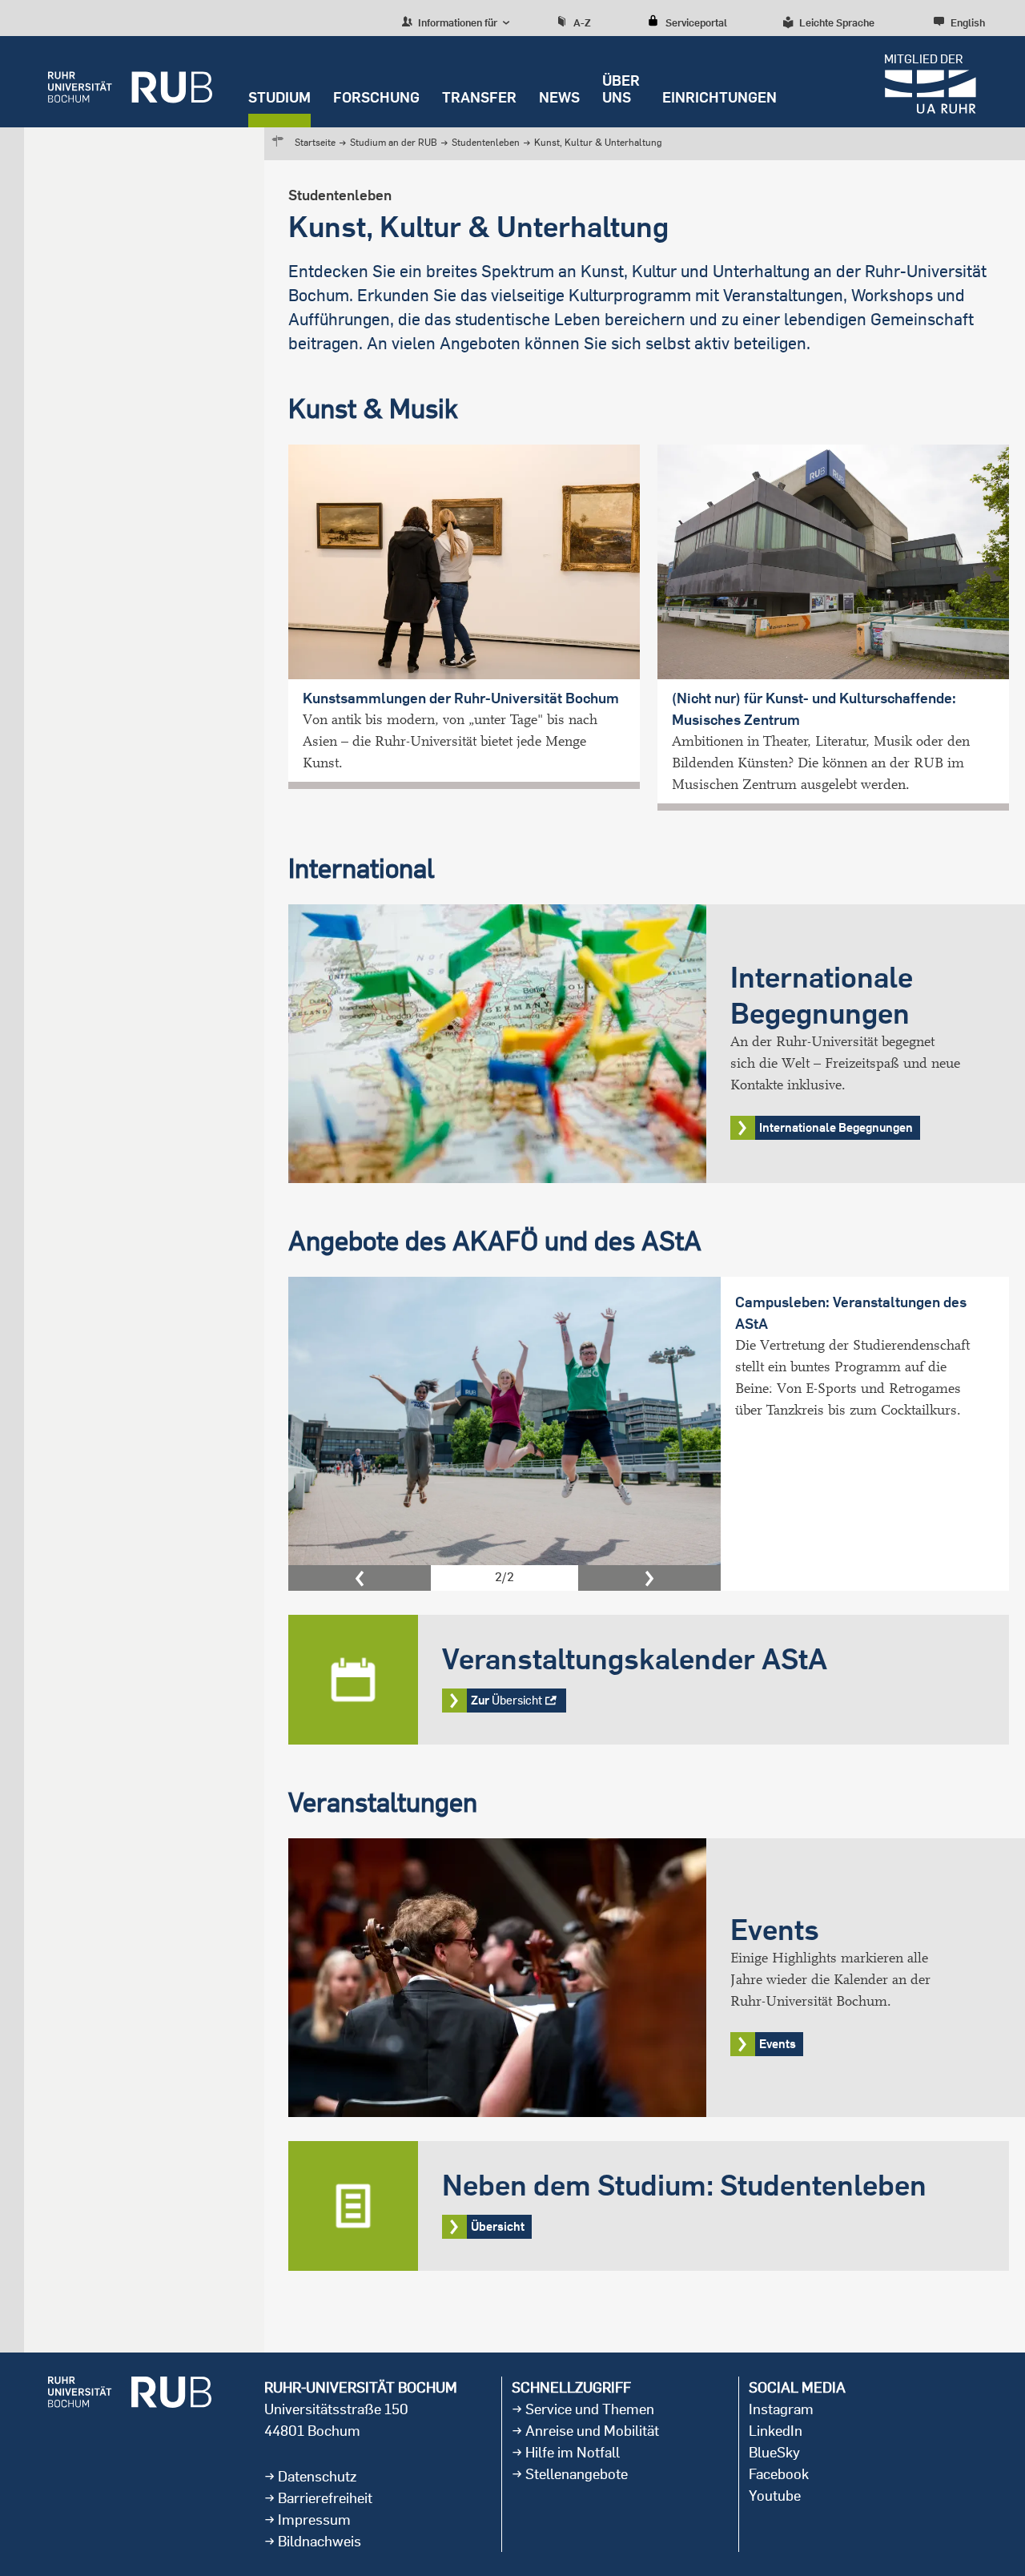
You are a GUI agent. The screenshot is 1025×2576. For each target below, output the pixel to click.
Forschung (376, 97)
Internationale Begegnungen (836, 1127)
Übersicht (649, 2206)
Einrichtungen (720, 97)
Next (649, 1578)
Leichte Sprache (837, 22)
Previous (360, 1578)
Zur (649, 1680)
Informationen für (456, 22)
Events (778, 2044)
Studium (279, 97)
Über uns (621, 89)
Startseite (315, 142)
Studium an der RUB (394, 142)
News (559, 97)
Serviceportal (696, 22)
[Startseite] (130, 82)
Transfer (479, 97)
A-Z (582, 22)
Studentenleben (486, 142)
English (968, 22)
